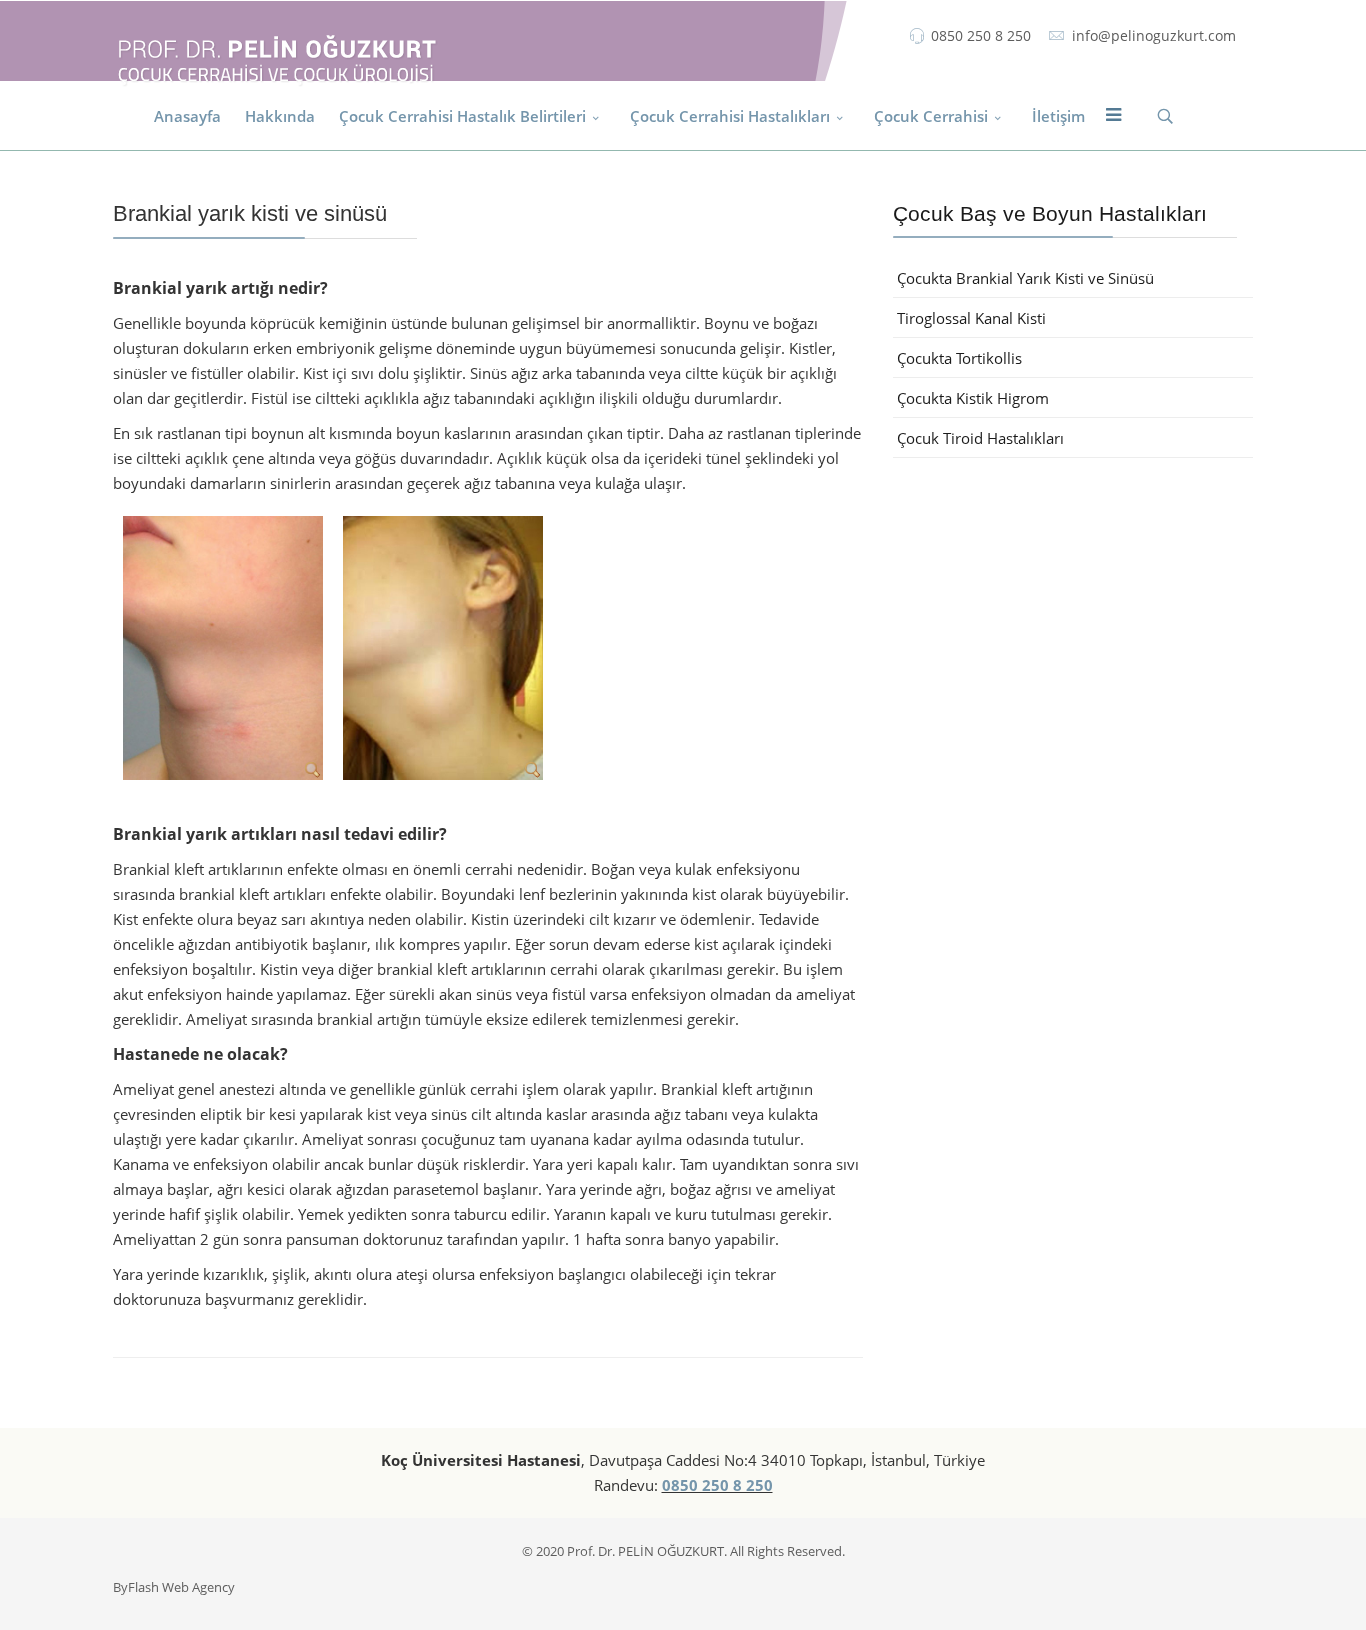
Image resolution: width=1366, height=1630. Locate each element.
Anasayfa (187, 116)
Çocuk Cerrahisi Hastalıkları (730, 116)
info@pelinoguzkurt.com (1154, 36)
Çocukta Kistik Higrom (973, 398)
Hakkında (280, 116)
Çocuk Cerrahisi (931, 116)
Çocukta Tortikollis (959, 358)
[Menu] (1113, 116)
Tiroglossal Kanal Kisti (971, 318)
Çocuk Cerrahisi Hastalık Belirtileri (462, 116)
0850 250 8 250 (981, 36)
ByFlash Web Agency (174, 1587)
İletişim (1058, 116)
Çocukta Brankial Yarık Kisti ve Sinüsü (1025, 278)
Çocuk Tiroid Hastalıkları (980, 438)
